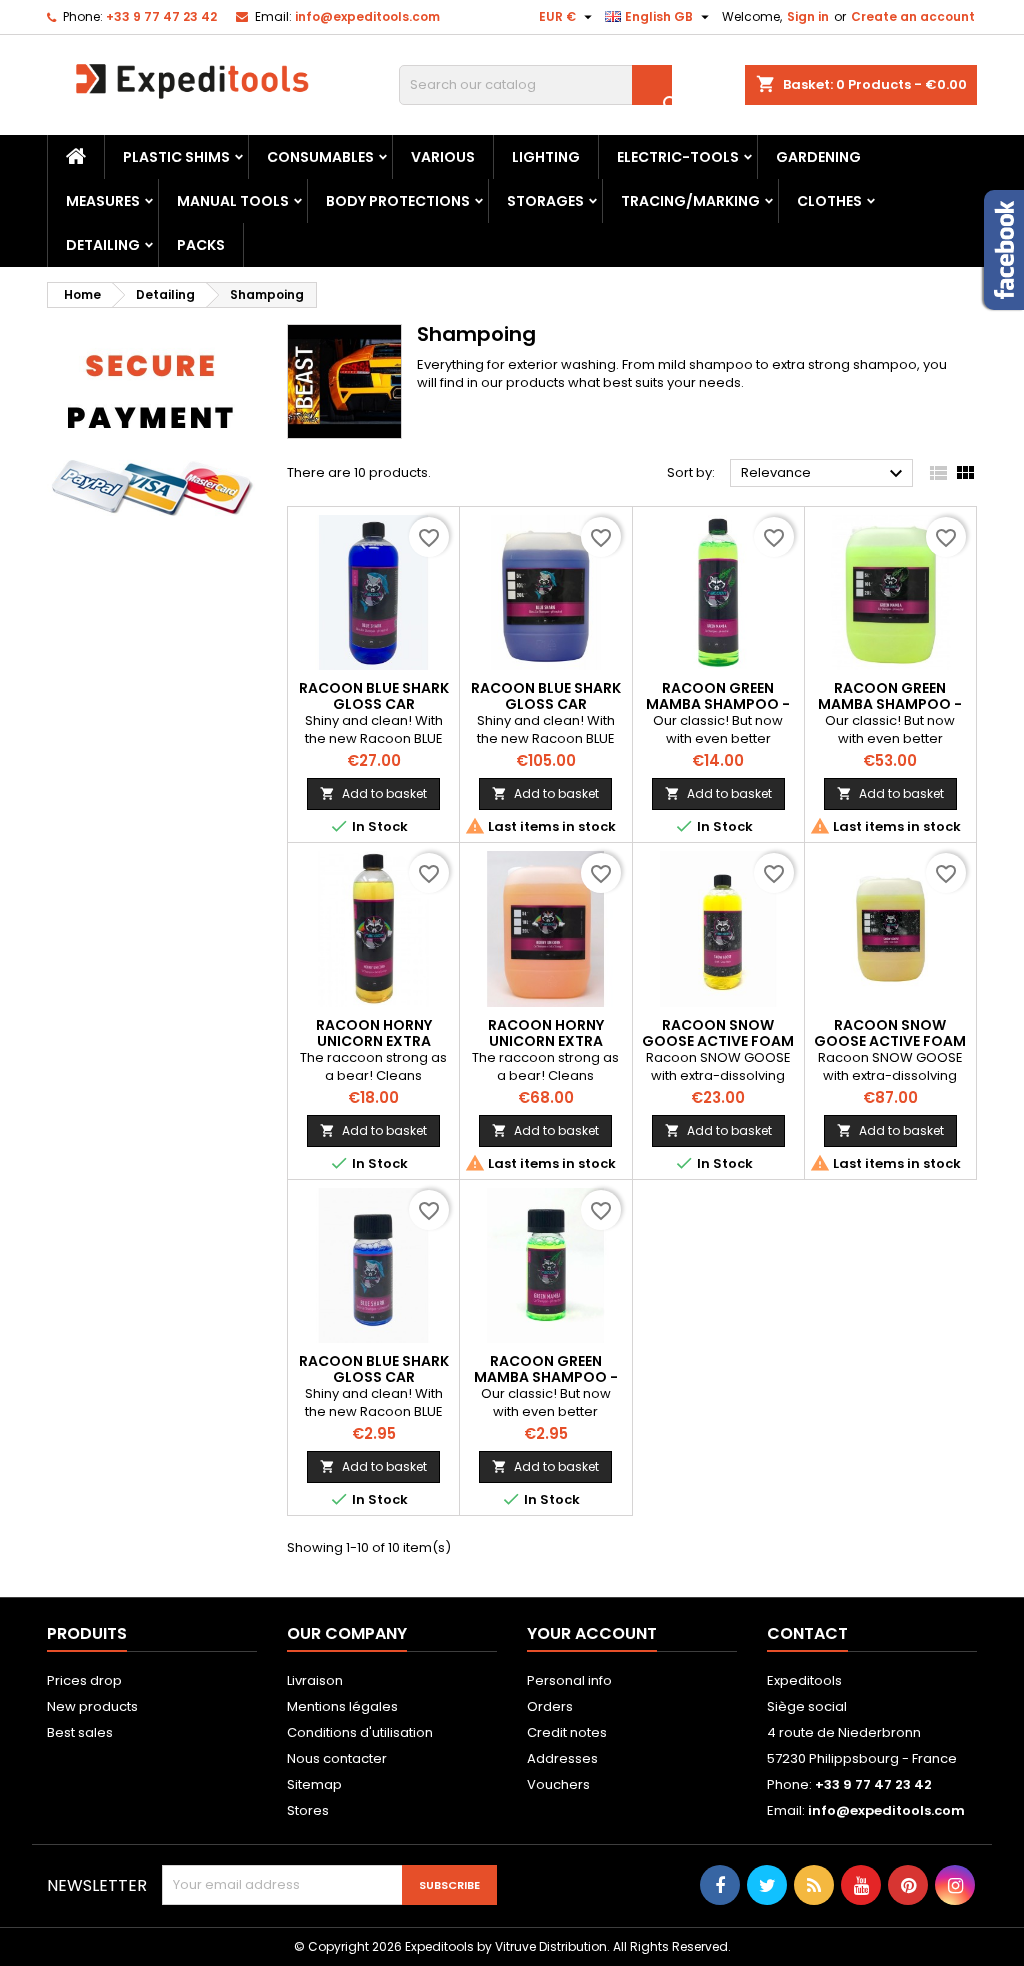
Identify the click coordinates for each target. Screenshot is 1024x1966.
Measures (103, 201)
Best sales (80, 1732)
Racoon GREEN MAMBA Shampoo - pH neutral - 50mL (546, 1377)
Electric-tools (678, 157)
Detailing (103, 245)
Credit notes (567, 1732)
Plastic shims (176, 157)
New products (92, 1706)
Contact (807, 1633)
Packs (201, 245)
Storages (545, 201)
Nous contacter (337, 1758)
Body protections (398, 201)
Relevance (824, 474)
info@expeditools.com (367, 16)
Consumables (320, 157)
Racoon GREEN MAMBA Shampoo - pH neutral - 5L (890, 704)
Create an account (913, 16)
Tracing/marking (690, 201)
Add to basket (373, 793)
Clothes (829, 201)
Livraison (315, 1680)
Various (443, 157)
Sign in (808, 16)
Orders (550, 1706)
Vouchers (558, 1784)
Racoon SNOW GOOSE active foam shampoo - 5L (890, 1041)
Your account (592, 1633)
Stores (308, 1810)
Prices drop (84, 1680)
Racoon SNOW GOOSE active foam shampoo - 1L (718, 1041)
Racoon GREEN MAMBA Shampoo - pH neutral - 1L (718, 704)
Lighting (546, 157)
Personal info (569, 1680)
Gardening (818, 157)
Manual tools (233, 201)
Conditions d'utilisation (360, 1732)
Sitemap (314, 1784)
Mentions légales (342, 1706)
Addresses (562, 1758)
